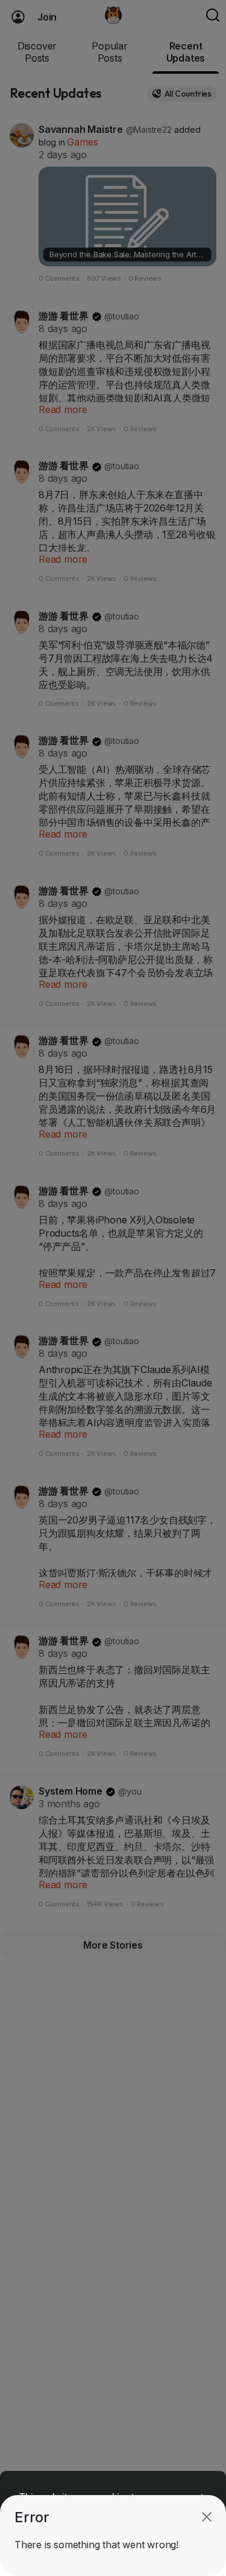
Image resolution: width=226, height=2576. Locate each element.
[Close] (207, 2517)
